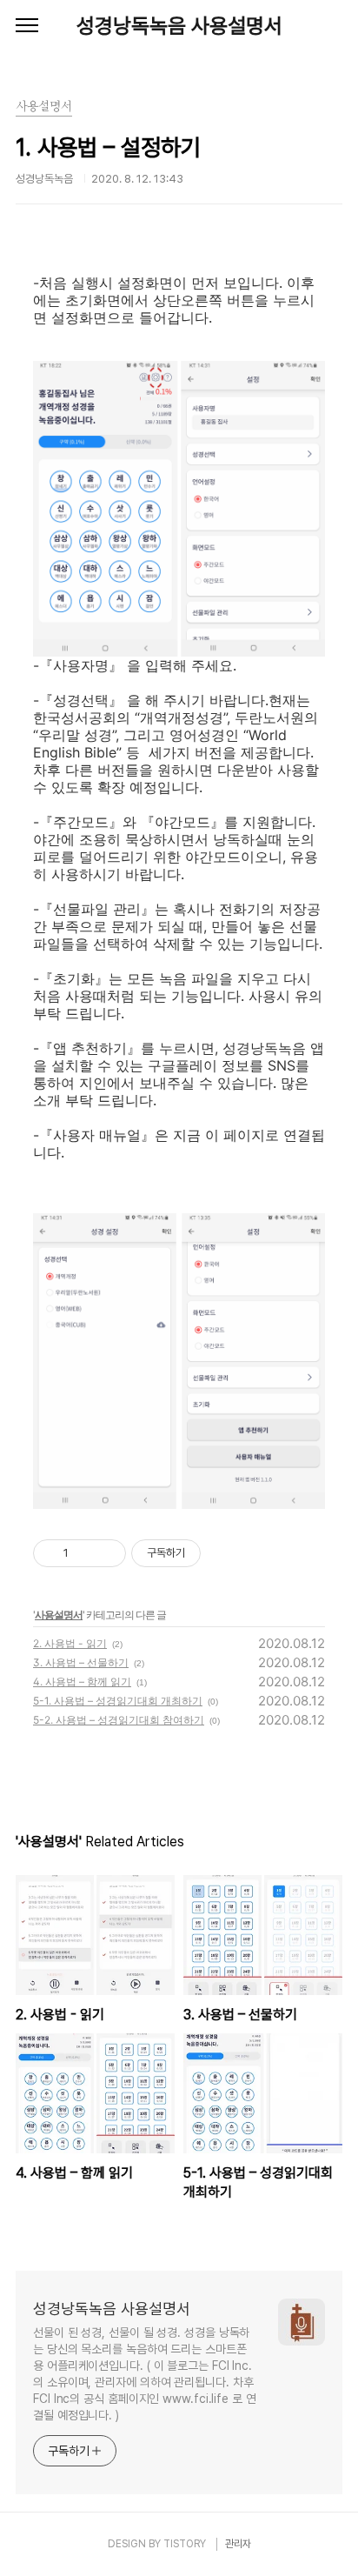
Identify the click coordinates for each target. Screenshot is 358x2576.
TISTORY (185, 2544)
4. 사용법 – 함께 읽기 (82, 1682)
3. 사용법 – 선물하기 (81, 1662)
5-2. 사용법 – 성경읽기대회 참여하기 (119, 1720)
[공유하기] (85, 1553)
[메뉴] (27, 26)
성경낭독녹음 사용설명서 (179, 26)
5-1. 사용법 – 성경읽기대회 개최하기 (118, 1701)
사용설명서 (59, 1615)
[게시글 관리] (106, 1553)
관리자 (238, 2544)
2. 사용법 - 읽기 (70, 1643)
